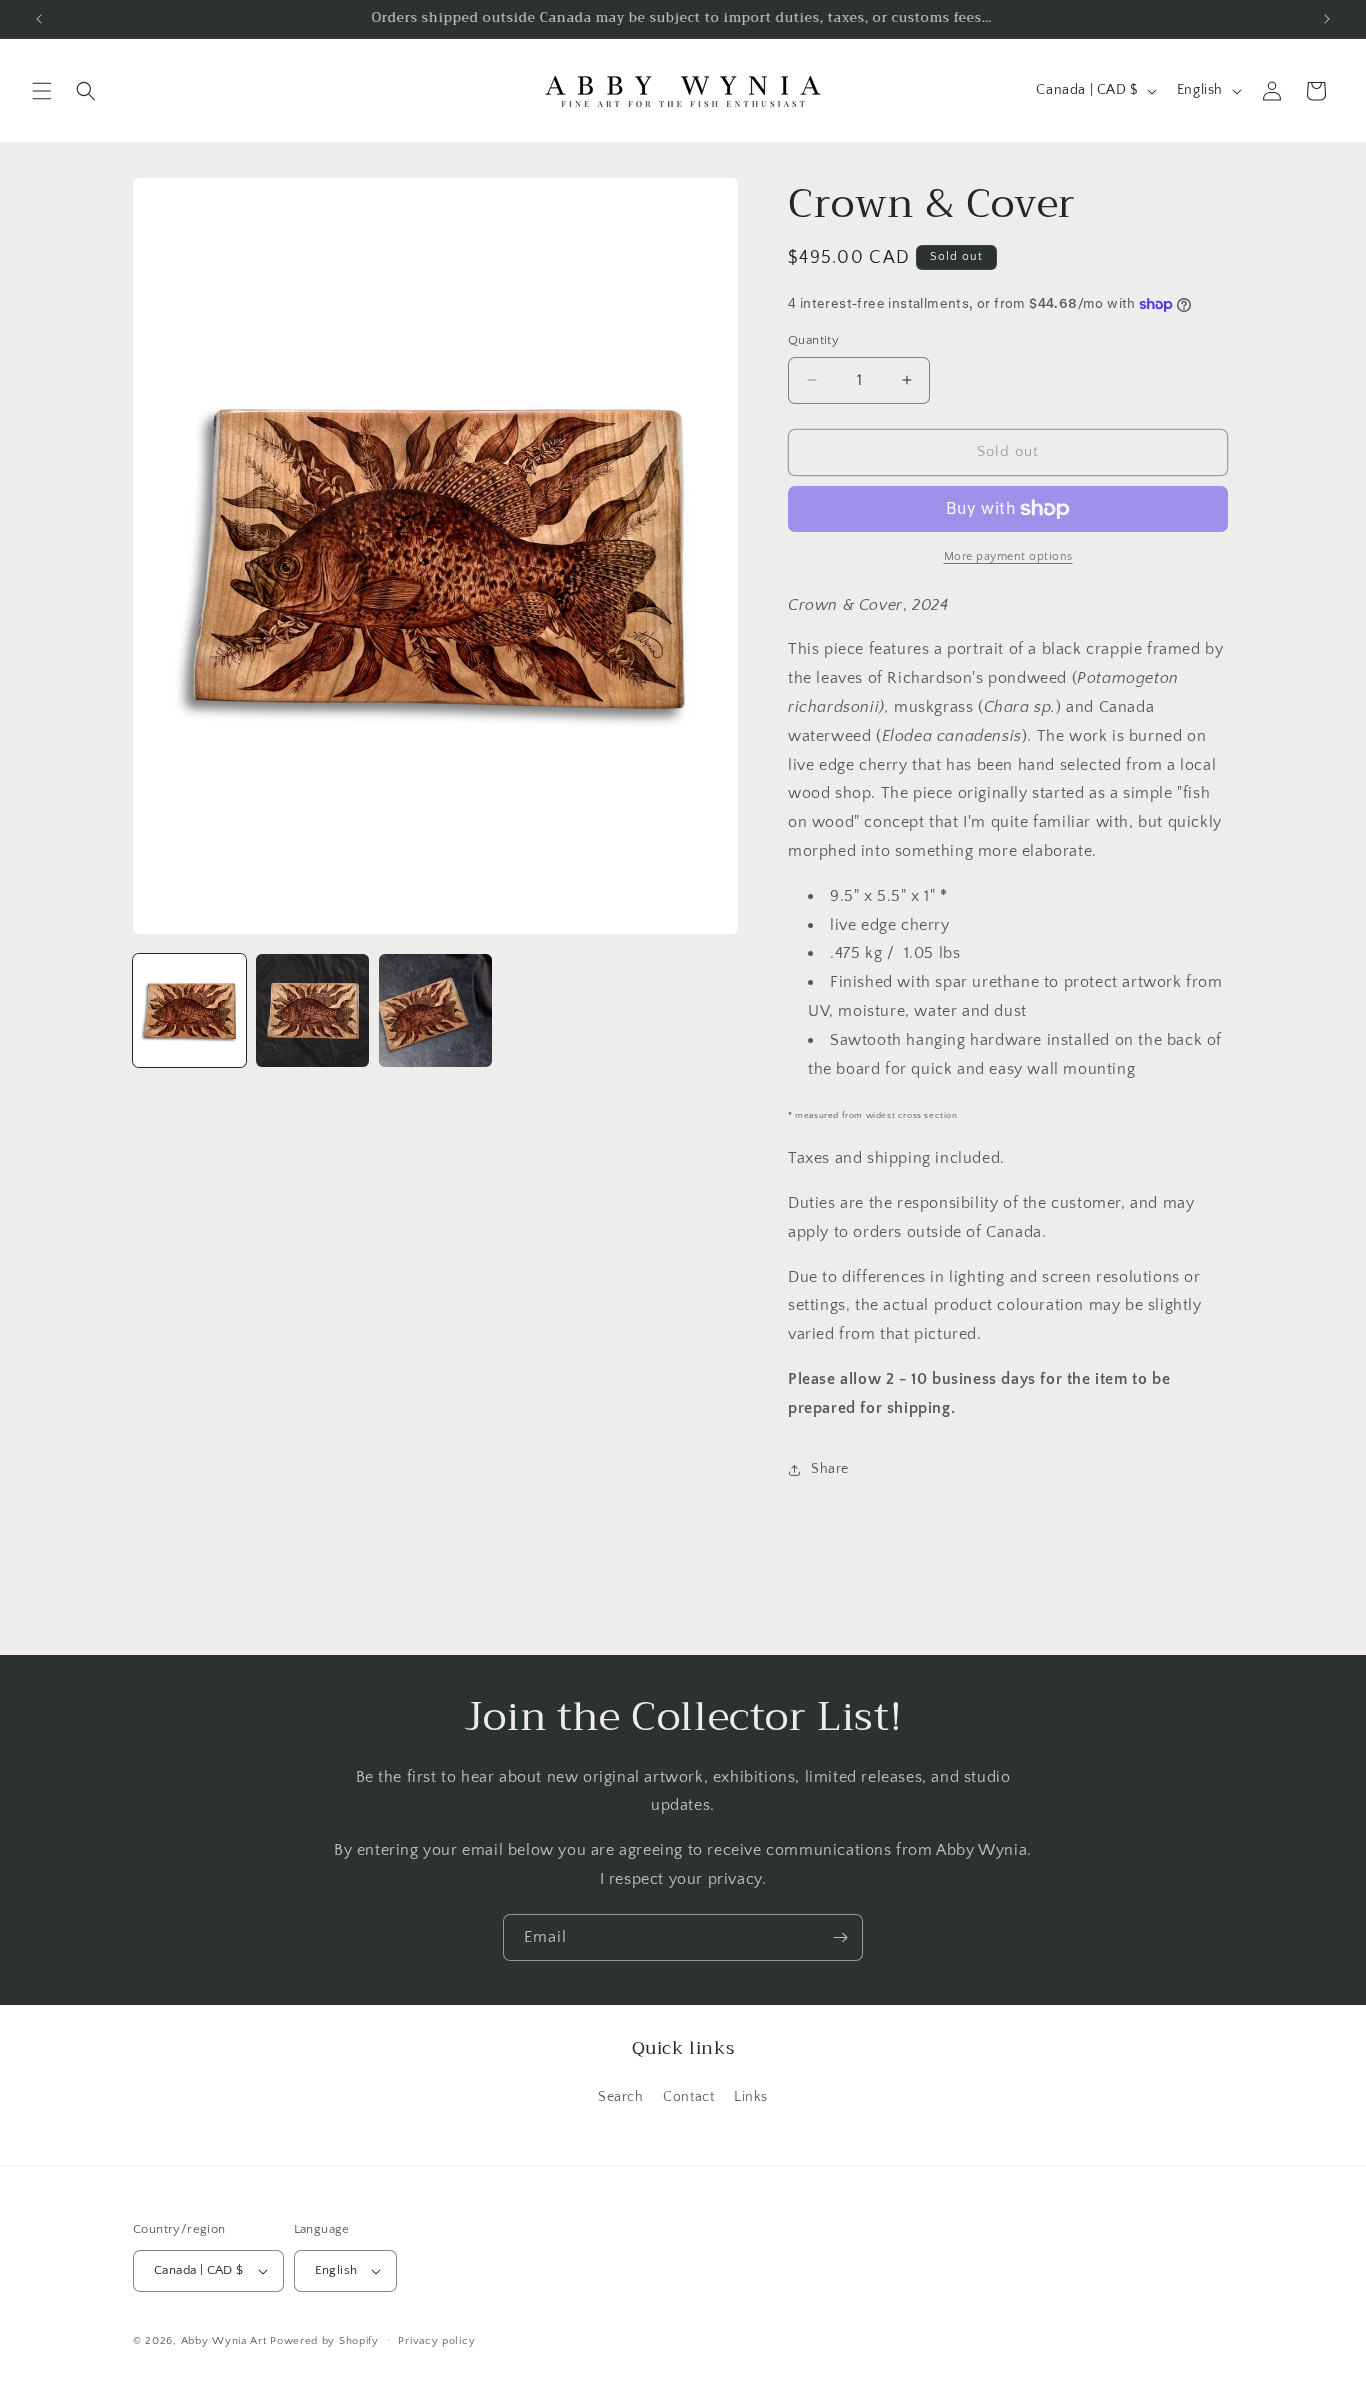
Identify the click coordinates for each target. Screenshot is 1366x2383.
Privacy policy (436, 2341)
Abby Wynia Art (224, 2341)
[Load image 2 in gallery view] (312, 1010)
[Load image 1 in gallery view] (189, 1010)
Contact (688, 2097)
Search (621, 2097)
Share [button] (830, 1469)
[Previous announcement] (39, 19)
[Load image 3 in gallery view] (435, 1010)
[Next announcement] (1327, 19)
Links (751, 2097)
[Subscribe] (840, 1937)
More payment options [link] (1008, 556)
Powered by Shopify (324, 2341)
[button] (42, 91)
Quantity (813, 340)
